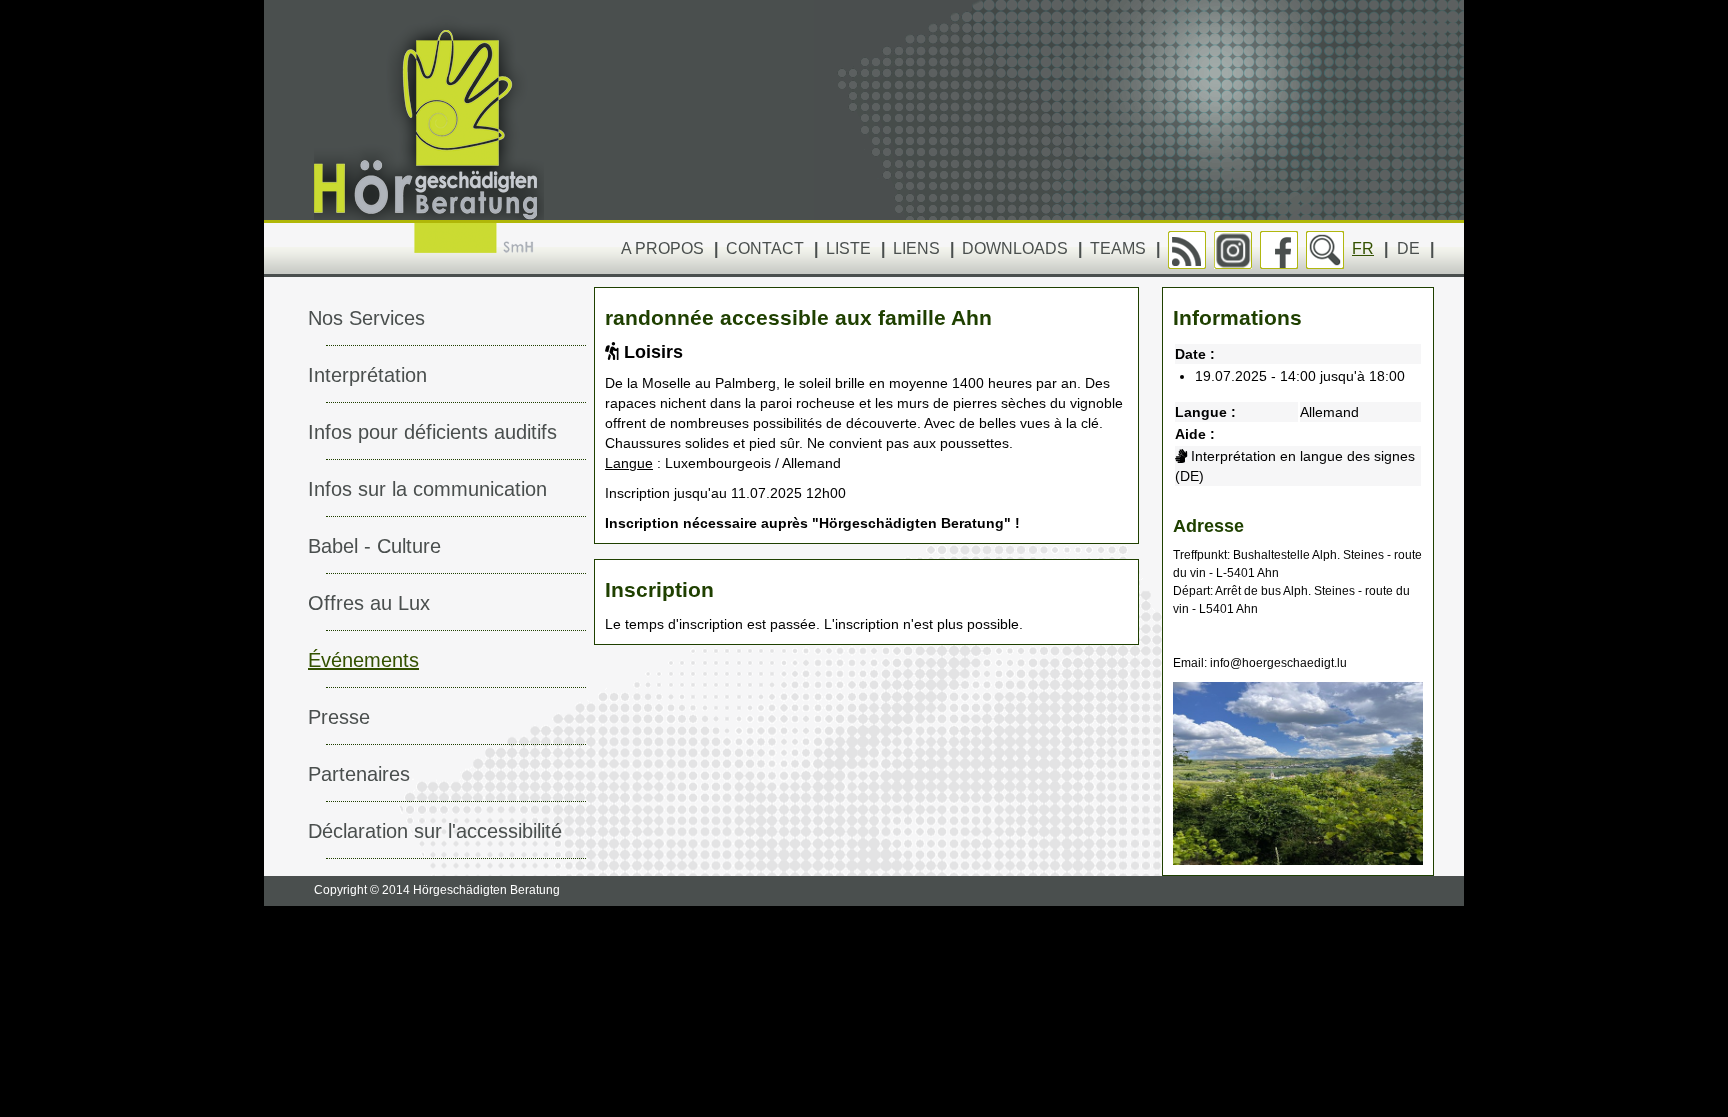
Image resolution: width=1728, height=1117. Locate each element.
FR (1363, 248)
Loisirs (651, 352)
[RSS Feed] (1187, 250)
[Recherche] (1325, 250)
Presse (339, 717)
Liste (848, 248)
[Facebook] (1279, 250)
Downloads (1015, 248)
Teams (1118, 248)
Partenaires (359, 774)
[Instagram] (1233, 250)
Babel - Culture (374, 546)
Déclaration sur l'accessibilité (435, 831)
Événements (363, 660)
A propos (662, 248)
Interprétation (367, 375)
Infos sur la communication (427, 489)
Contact (765, 248)
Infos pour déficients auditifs (432, 432)
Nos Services (366, 318)
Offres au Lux (369, 603)
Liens (916, 248)
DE (1408, 248)
